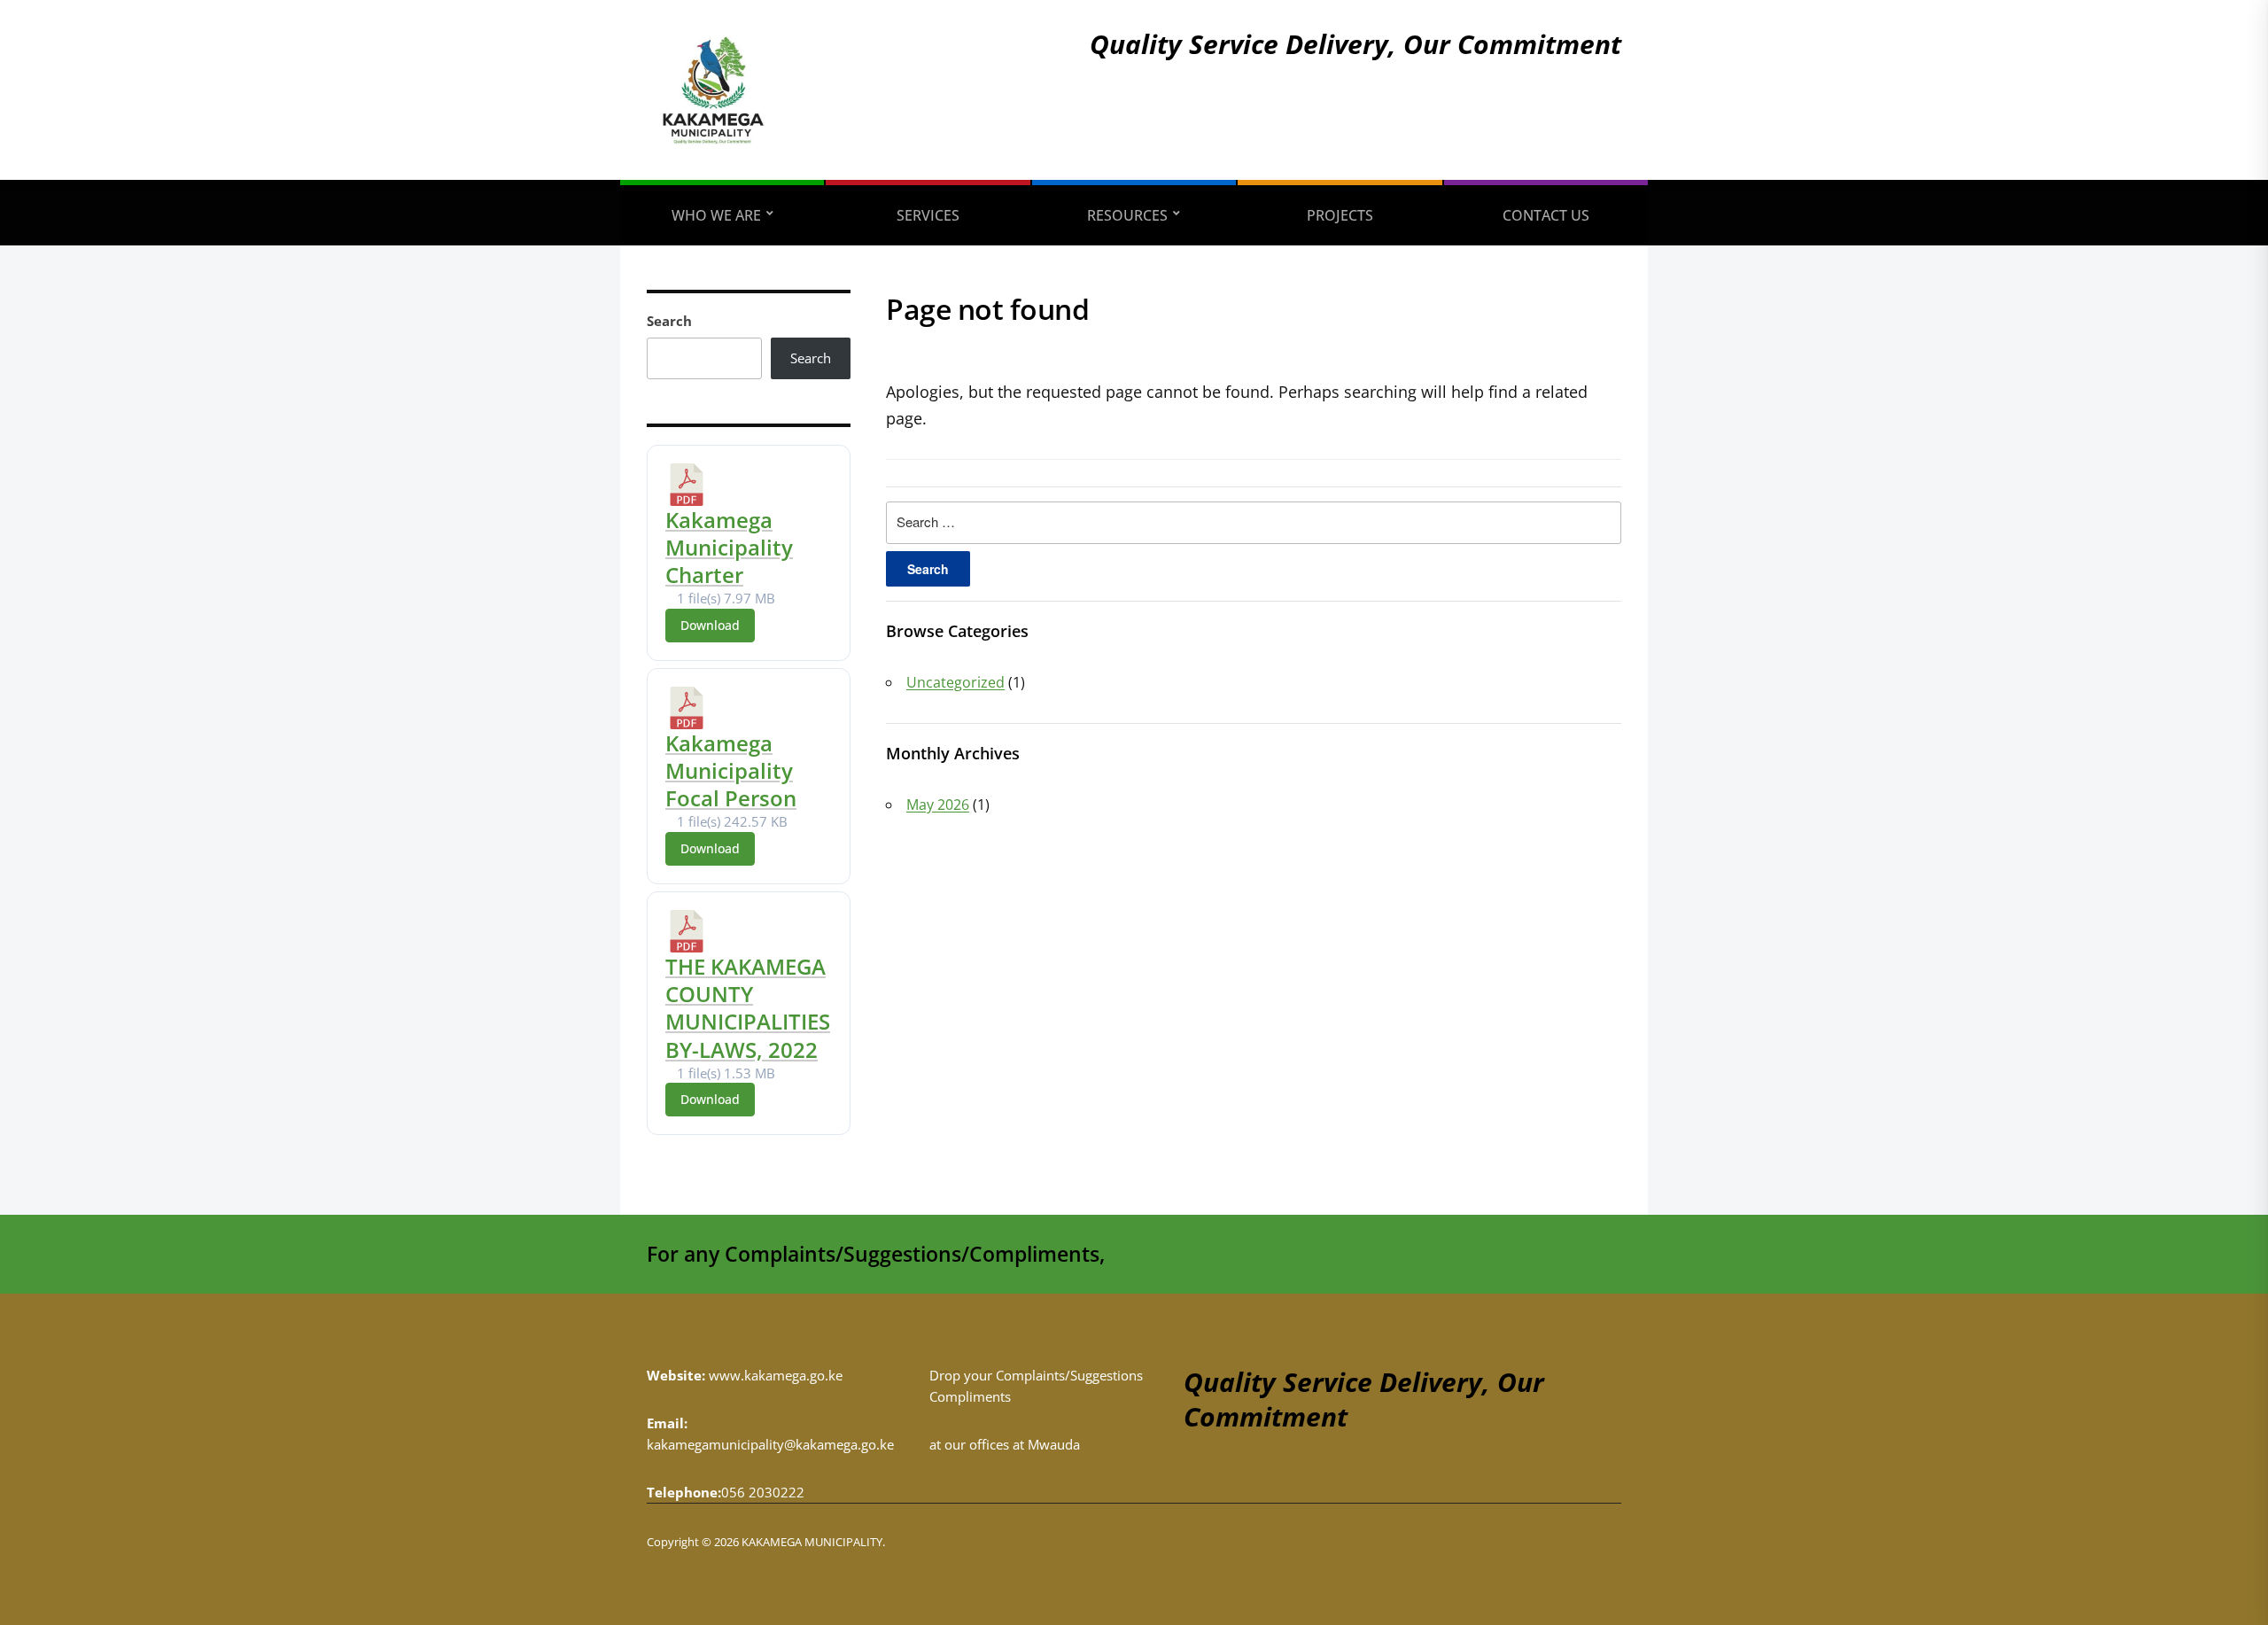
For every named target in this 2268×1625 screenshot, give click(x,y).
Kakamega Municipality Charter (729, 547)
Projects (1340, 215)
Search (669, 321)
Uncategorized (955, 682)
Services (928, 215)
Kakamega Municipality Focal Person (731, 770)
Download (710, 625)
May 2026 (938, 805)
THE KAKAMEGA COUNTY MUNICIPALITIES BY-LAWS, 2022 (748, 1008)
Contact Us (1546, 215)
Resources (1127, 215)
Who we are (716, 215)
